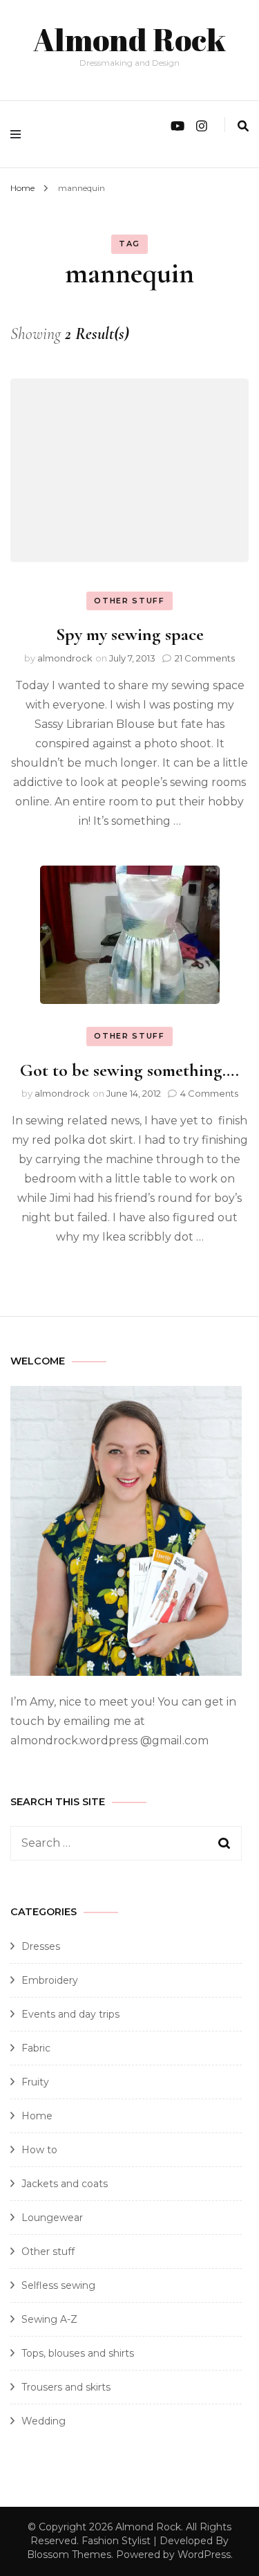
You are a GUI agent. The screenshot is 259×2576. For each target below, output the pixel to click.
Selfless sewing (58, 2285)
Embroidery (50, 1980)
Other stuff (129, 601)
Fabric (36, 2048)
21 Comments (205, 658)
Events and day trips (70, 2014)
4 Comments (209, 1093)
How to (39, 2150)
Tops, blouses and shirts (78, 2353)
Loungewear (52, 2218)
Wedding (44, 2421)
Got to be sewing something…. (129, 1070)
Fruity (35, 2082)
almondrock (65, 658)
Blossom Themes (69, 2555)
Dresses (41, 1946)
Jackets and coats (65, 2184)
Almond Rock (129, 39)
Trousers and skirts (66, 2387)
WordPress (204, 2555)
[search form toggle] (243, 126)
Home (37, 2116)
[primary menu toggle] (19, 134)
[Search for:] (116, 1843)
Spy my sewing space (130, 634)
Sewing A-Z (49, 2319)
